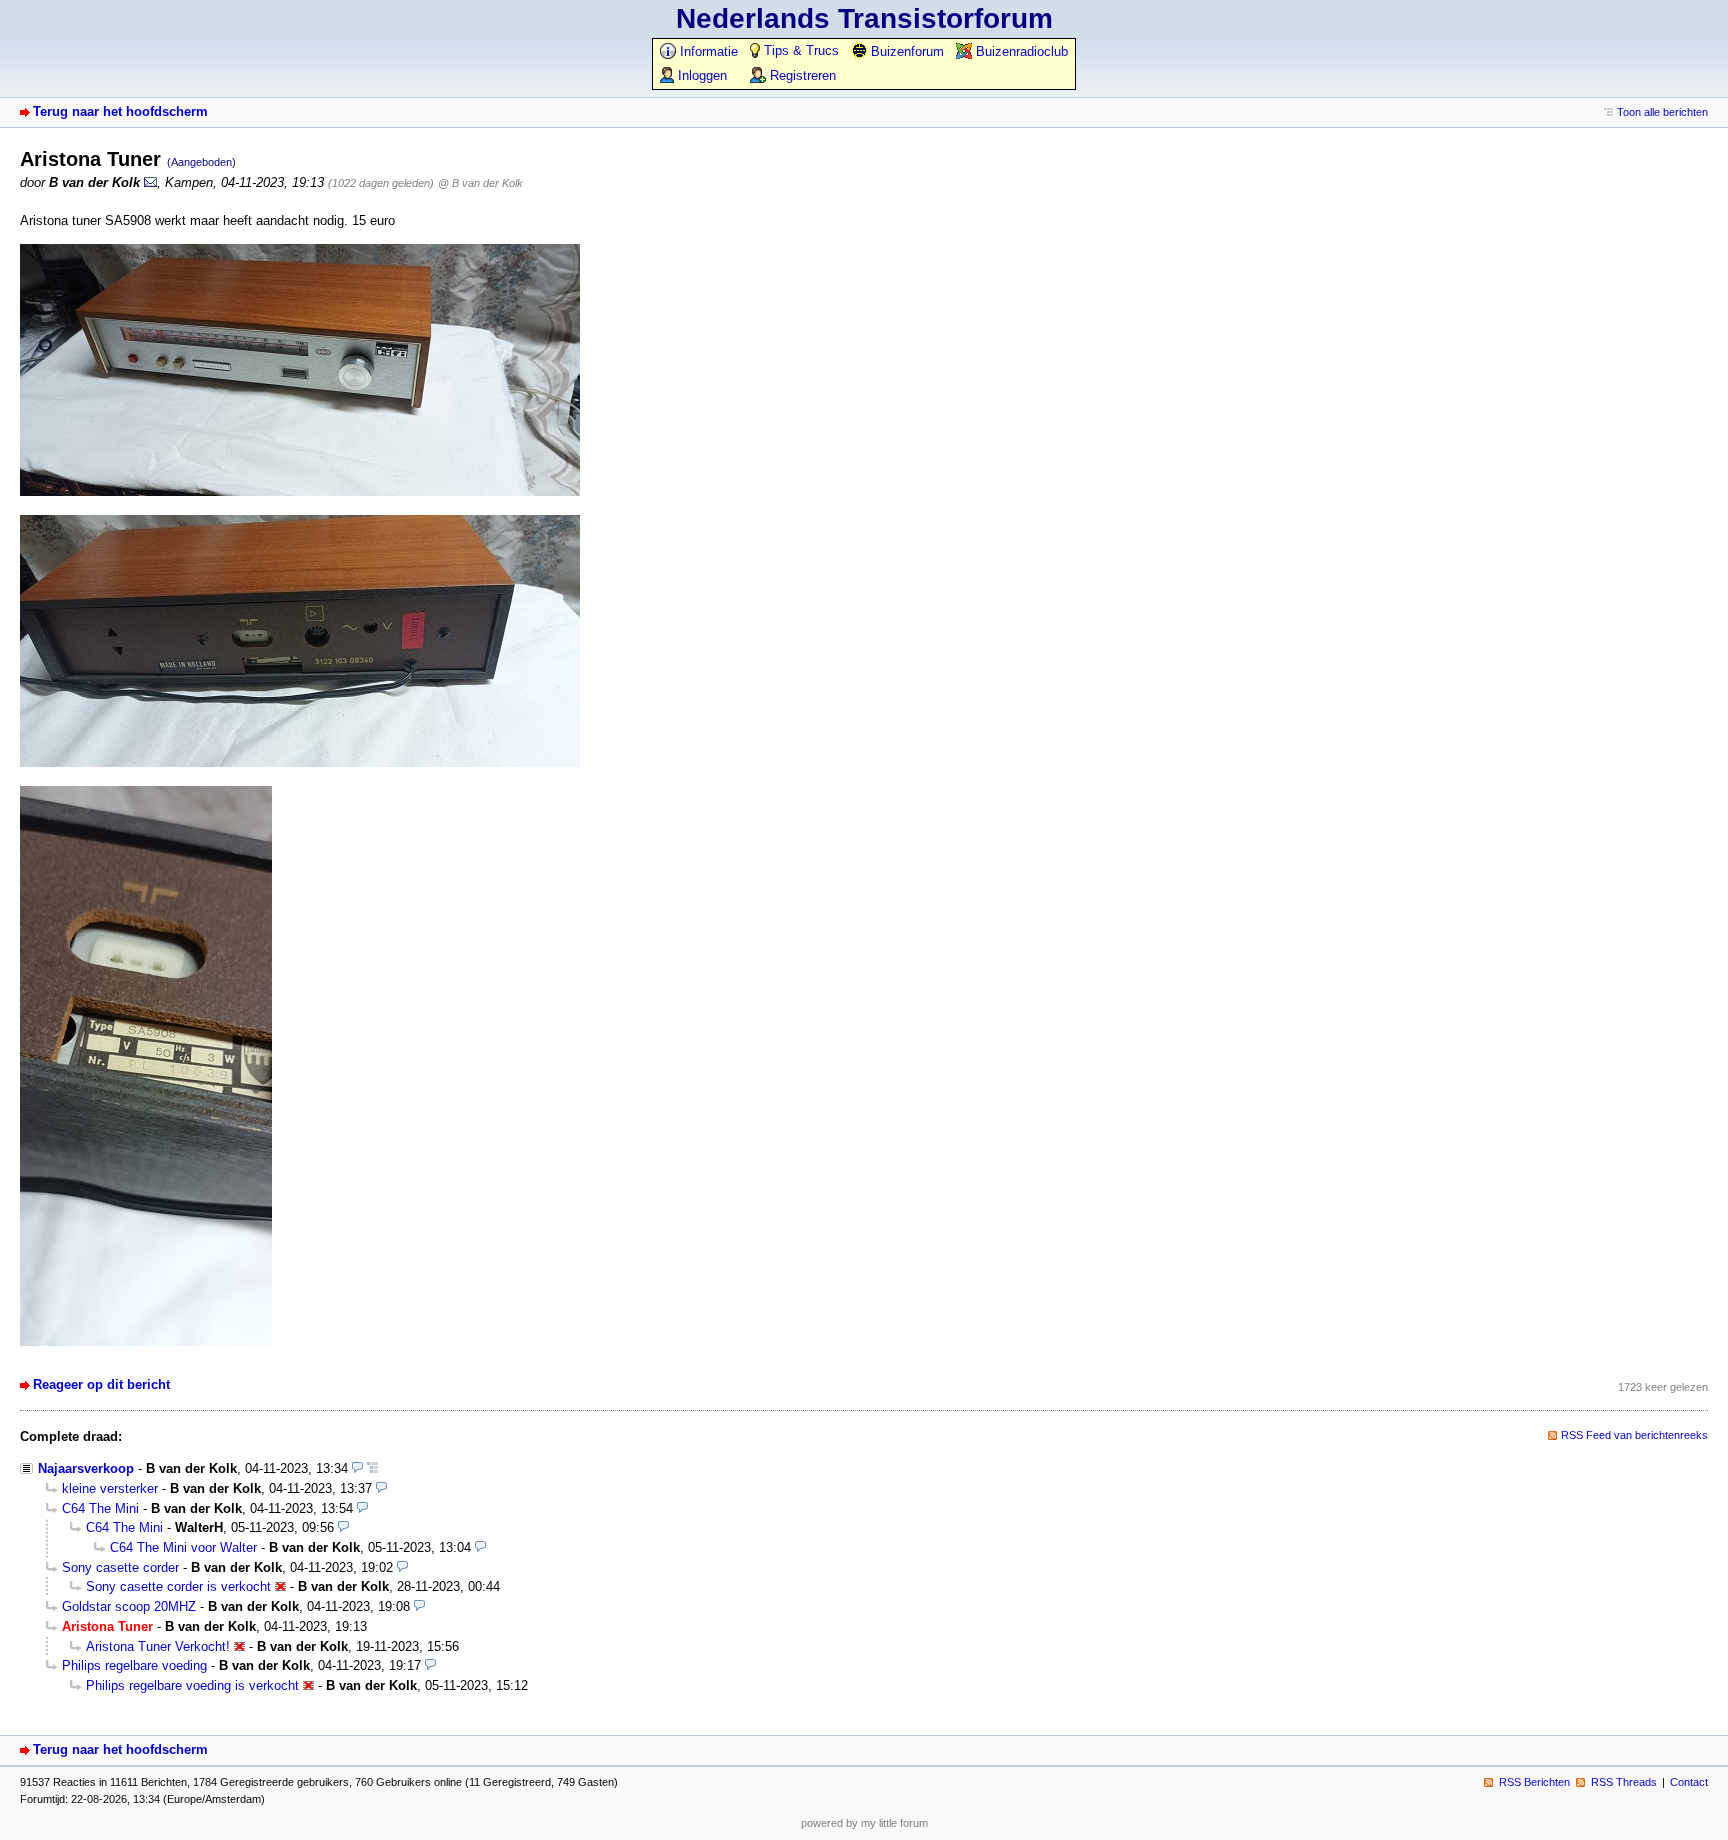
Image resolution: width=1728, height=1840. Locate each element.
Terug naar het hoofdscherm (120, 111)
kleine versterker (110, 1488)
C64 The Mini (100, 1508)
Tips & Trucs (799, 50)
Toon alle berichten (1662, 112)
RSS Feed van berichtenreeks (1634, 1435)
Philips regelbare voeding (134, 1665)
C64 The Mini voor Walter (183, 1547)
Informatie (707, 51)
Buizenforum (905, 51)
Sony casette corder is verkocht (178, 1586)
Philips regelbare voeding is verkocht (192, 1685)
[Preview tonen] (357, 1468)
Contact (1689, 1782)
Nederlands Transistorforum (864, 18)
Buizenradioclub (1020, 51)
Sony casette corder (120, 1567)
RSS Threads (1624, 1782)
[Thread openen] (372, 1468)
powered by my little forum (864, 1823)
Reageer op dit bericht (101, 1384)
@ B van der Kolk (480, 183)
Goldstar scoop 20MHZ (129, 1606)
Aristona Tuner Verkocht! (158, 1646)
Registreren (801, 75)
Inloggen (700, 75)
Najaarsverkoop (86, 1468)
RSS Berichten (1534, 1782)
